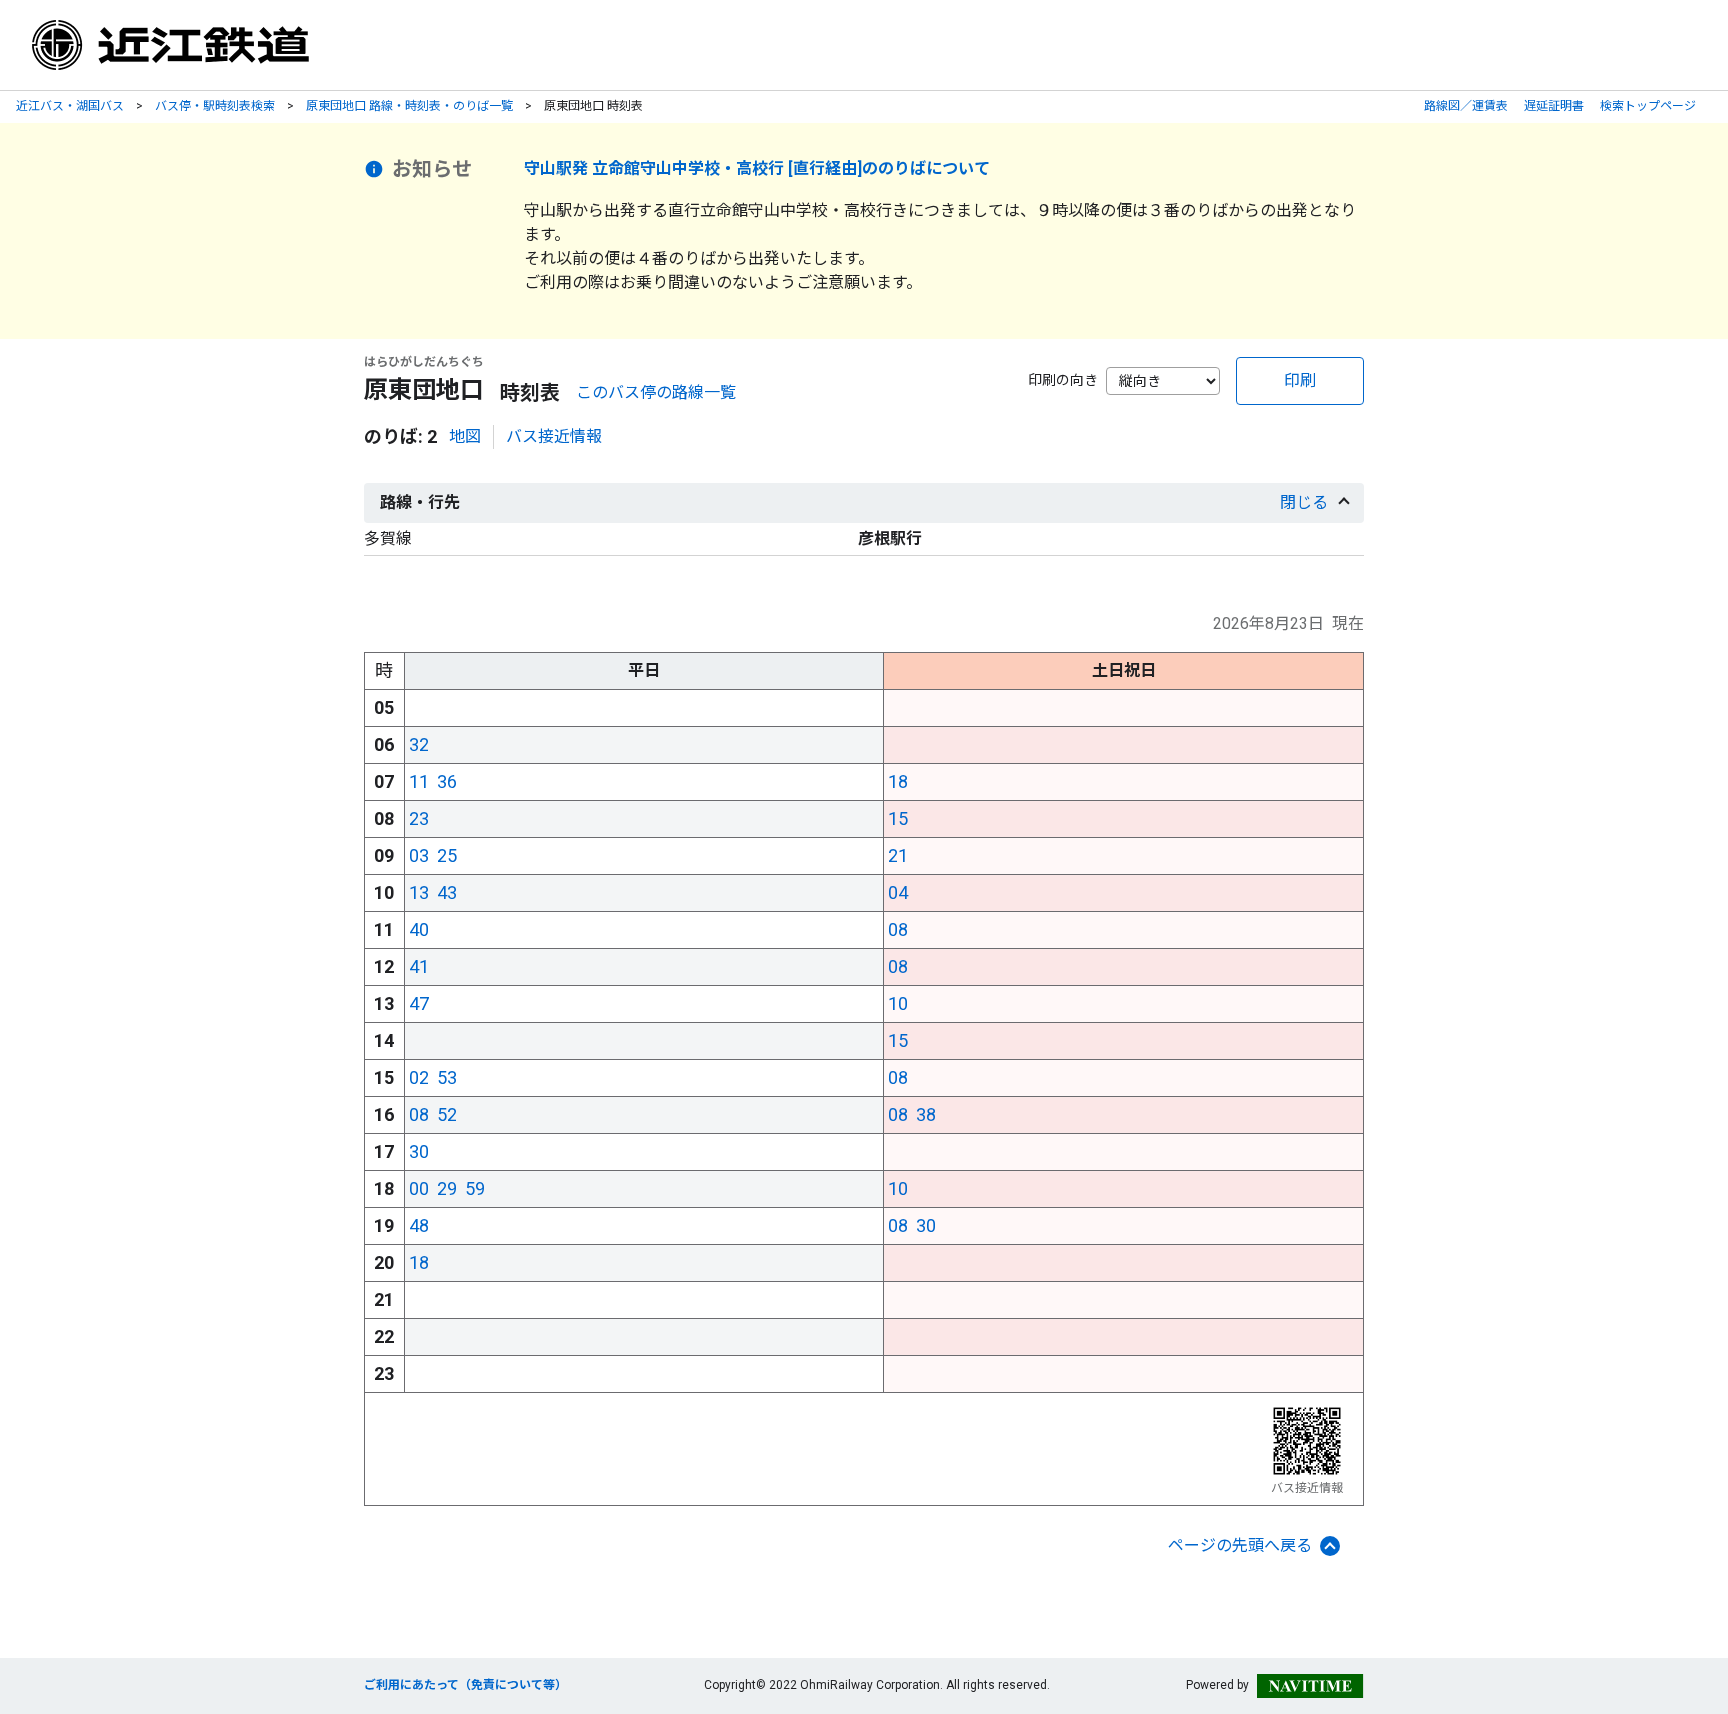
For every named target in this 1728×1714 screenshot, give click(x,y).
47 (419, 1003)
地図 (465, 436)
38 (926, 1114)
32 (419, 744)
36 (447, 781)
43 (447, 892)
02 (419, 1077)
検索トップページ (1648, 106)
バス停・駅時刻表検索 (215, 106)
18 (898, 781)
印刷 (1300, 380)
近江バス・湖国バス (70, 106)
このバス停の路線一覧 (656, 392)
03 (419, 855)
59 (475, 1188)
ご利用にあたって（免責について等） (465, 1685)
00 (419, 1188)
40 (419, 929)
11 (419, 781)
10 (898, 1003)
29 (447, 1188)
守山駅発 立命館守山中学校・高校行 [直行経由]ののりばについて (757, 168)
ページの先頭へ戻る (1240, 1545)
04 (898, 892)
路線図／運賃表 (1466, 106)
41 (419, 966)
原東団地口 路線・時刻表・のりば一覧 (409, 106)
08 (898, 929)
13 (419, 892)
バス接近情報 (554, 436)
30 (419, 1151)
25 (447, 855)
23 (419, 818)
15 (898, 818)
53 (447, 1077)
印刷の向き (1063, 380)
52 (447, 1114)
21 (898, 855)
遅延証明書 (1554, 106)
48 (419, 1225)
